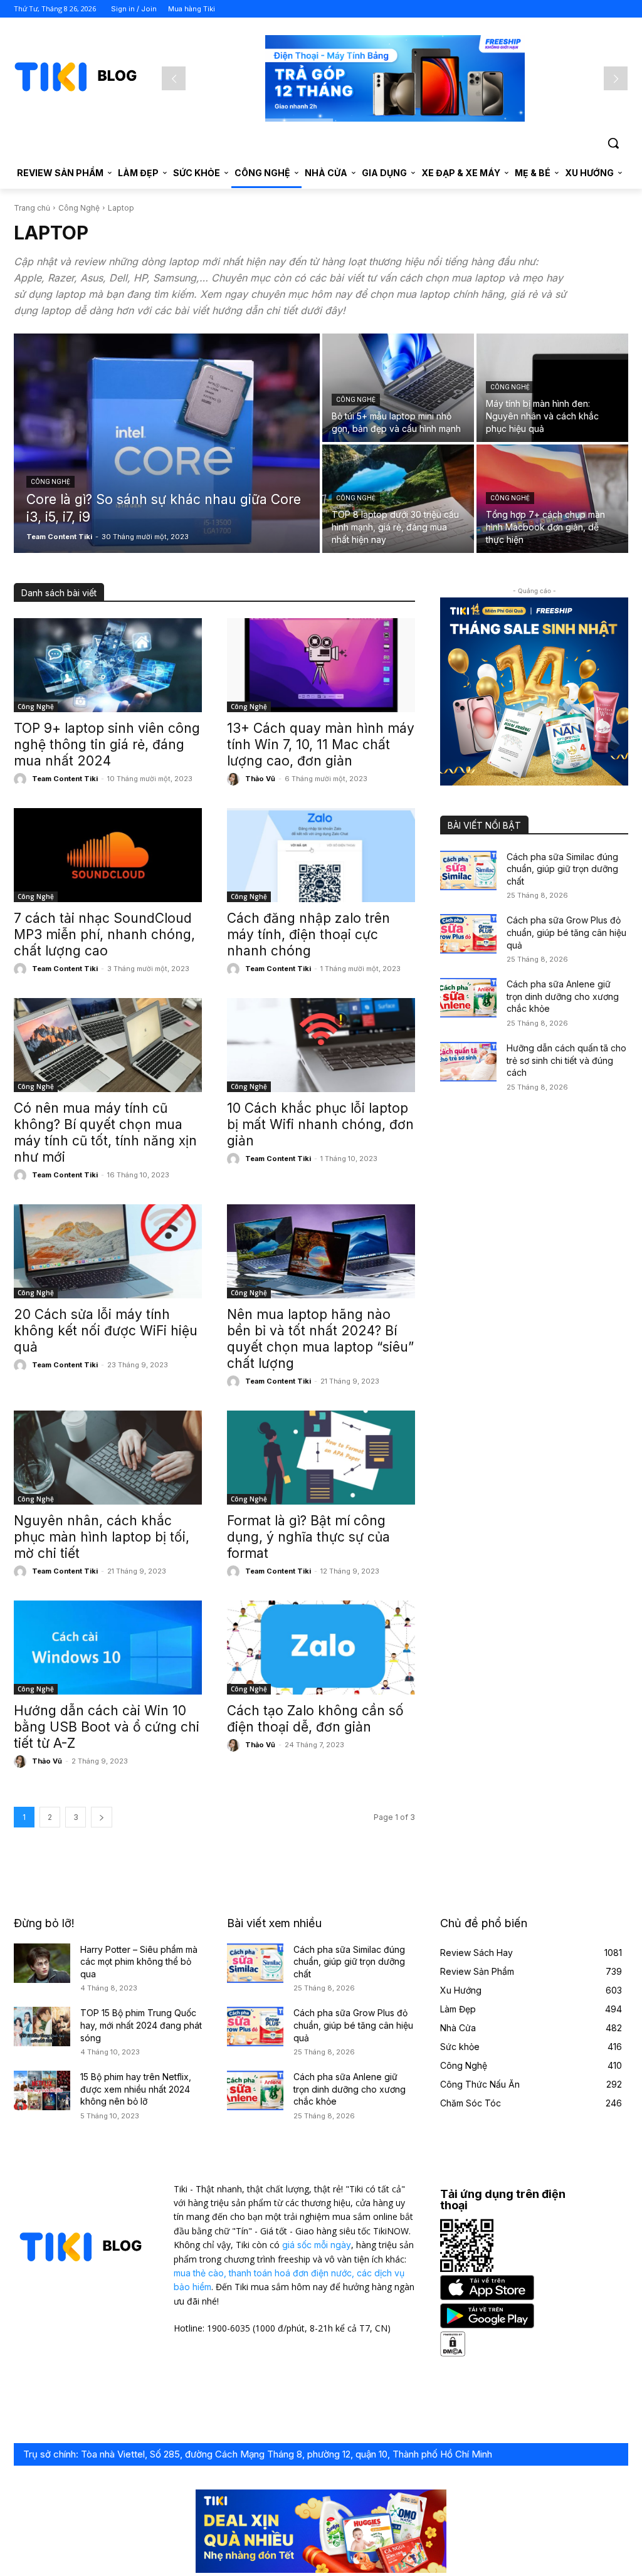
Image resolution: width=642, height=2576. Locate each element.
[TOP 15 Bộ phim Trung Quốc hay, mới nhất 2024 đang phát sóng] (42, 2027)
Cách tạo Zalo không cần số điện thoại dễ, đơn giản (315, 1719)
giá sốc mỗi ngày (317, 2245)
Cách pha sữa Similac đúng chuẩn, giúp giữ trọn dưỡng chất (562, 869)
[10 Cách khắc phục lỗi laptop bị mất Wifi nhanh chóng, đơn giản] (321, 1045)
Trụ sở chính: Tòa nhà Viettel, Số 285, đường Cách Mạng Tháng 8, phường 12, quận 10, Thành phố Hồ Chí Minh (258, 2454)
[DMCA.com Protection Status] (453, 2353)
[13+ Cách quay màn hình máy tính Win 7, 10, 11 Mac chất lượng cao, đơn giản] (321, 665)
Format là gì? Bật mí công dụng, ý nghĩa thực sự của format (308, 1537)
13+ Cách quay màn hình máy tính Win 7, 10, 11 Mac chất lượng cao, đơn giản (321, 744)
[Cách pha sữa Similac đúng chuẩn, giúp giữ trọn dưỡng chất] (468, 870)
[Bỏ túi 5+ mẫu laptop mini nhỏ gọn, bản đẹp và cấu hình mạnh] (398, 388)
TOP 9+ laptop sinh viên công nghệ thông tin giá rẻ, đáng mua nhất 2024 (107, 744)
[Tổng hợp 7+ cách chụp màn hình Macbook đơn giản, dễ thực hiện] (552, 499)
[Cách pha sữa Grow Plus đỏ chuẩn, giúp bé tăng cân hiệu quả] (468, 934)
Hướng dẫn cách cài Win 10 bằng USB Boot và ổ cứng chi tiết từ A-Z (107, 1727)
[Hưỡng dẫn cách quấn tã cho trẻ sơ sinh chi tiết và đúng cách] (468, 1062)
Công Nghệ (79, 208)
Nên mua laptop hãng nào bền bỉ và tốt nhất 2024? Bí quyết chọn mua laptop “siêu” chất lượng (320, 1339)
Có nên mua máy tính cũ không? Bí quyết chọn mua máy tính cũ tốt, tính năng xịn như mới (105, 1133)
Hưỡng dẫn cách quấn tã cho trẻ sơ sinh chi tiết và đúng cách (566, 1060)
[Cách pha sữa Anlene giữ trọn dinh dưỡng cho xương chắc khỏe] (468, 998)
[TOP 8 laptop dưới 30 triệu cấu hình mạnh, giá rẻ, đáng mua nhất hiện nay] (398, 499)
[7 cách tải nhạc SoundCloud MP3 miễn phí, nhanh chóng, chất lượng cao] (108, 855)
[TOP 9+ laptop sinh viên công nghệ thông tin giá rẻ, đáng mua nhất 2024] (108, 665)
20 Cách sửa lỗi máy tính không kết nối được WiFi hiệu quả (106, 1331)
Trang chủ (32, 208)
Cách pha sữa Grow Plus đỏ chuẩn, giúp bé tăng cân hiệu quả (566, 932)
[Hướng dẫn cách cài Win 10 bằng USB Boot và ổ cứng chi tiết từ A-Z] (108, 1648)
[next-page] (102, 1817)
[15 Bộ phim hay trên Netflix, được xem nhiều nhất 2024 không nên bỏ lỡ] (42, 2090)
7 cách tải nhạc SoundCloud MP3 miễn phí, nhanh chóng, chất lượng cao (104, 934)
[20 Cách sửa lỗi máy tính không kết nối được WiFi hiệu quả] (108, 1251)
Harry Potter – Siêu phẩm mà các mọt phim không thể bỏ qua (139, 1962)
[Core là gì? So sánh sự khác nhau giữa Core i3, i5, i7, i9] (167, 443)
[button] (613, 143)
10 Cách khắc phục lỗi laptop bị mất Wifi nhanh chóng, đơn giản (320, 1124)
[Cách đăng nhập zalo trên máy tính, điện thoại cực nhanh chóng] (321, 855)
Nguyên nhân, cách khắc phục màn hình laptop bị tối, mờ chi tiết (102, 1537)
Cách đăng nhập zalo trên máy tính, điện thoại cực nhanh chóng (308, 934)
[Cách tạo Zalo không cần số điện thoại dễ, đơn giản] (321, 1648)
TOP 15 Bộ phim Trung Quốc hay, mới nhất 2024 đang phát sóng (141, 2025)
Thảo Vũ (260, 779)
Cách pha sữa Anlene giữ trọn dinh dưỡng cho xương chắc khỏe (563, 996)
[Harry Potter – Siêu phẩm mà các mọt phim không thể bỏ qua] (42, 1963)
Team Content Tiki (65, 779)
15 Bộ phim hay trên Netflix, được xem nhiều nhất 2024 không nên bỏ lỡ (136, 2089)
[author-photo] (22, 779)
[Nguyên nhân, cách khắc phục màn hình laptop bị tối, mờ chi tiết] (108, 1458)
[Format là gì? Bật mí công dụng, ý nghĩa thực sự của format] (321, 1458)
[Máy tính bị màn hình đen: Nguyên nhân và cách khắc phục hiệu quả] (552, 388)
